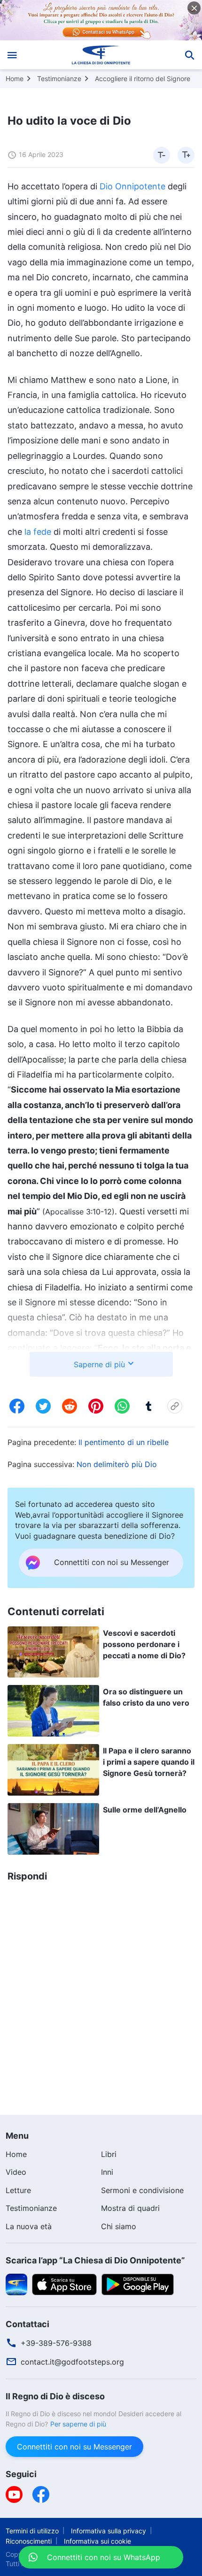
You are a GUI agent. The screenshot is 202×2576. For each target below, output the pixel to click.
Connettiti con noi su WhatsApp (95, 2552)
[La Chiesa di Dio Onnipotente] (101, 55)
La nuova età (29, 2226)
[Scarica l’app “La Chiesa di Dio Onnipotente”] (16, 2284)
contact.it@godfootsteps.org (72, 2362)
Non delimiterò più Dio (117, 1464)
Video (16, 2172)
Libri (109, 2154)
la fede (38, 532)
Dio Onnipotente (132, 186)
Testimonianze (59, 79)
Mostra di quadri (130, 2208)
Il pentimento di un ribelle (124, 1442)
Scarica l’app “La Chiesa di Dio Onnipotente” (95, 2260)
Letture (18, 2190)
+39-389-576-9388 (56, 2343)
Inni (107, 2172)
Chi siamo (119, 2226)
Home (15, 79)
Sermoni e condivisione (142, 2190)
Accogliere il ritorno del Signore (143, 79)
